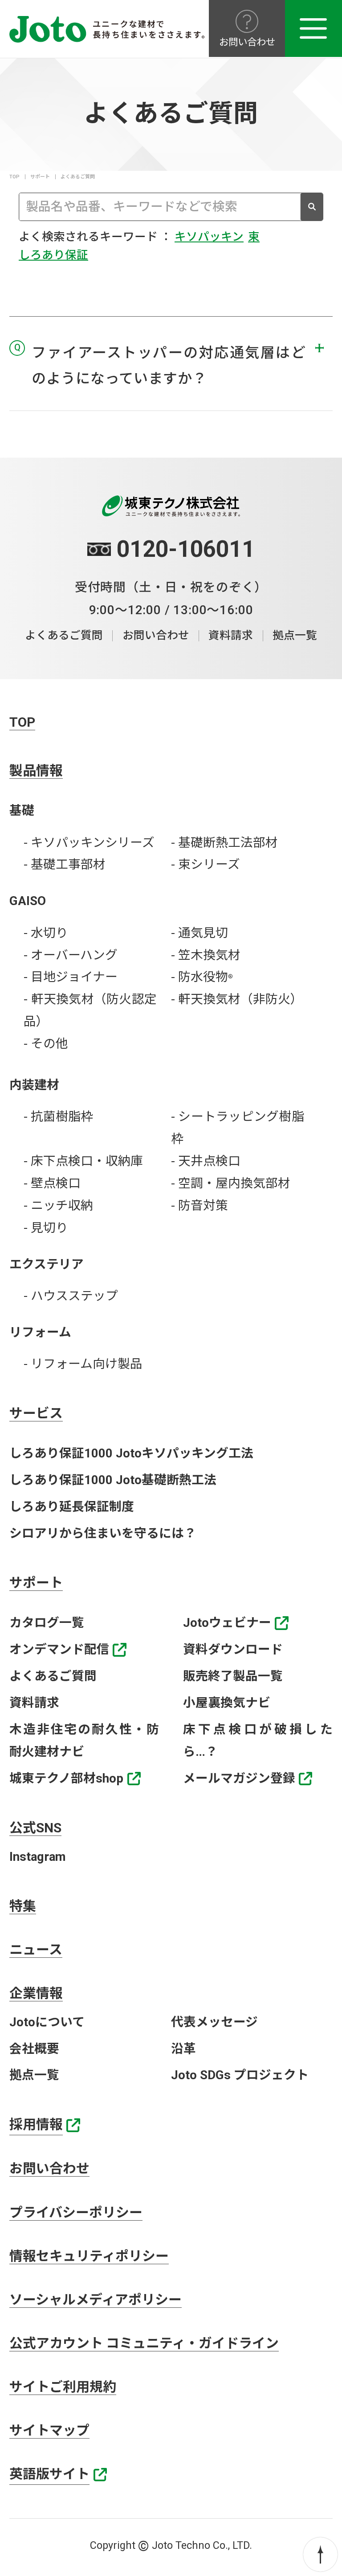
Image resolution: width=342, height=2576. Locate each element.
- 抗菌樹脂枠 (58, 1117)
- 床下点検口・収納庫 (83, 1161)
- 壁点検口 (52, 1183)
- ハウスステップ (71, 1296)
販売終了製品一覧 (233, 1676)
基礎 (22, 811)
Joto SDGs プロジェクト (240, 2075)
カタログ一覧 (47, 1623)
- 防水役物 (202, 977)
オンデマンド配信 (59, 1649)
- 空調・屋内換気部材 (231, 1183)
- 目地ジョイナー (71, 977)
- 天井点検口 (206, 1161)
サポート (40, 177)
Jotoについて (47, 2022)
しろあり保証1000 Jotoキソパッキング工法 (131, 1453)
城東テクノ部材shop (66, 1778)
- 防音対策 (199, 1205)
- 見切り (46, 1228)
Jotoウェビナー (227, 1623)
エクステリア (47, 1264)
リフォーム (40, 1332)
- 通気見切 (199, 933)
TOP (14, 177)
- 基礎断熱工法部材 (224, 843)
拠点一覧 (295, 635)
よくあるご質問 (64, 635)
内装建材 (34, 1085)
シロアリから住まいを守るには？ (103, 1533)
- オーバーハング (71, 955)
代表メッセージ (214, 2022)
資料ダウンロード (233, 1649)
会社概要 (34, 2049)
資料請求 (231, 635)
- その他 (46, 1044)
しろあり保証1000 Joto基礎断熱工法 (113, 1480)
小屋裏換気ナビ (227, 1703)
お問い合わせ (156, 635)
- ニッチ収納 (58, 1205)
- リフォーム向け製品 (83, 1364)
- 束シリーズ (206, 864)
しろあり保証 (53, 255)
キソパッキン (209, 237)
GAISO (28, 901)
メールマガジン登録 (239, 1778)
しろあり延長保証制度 (72, 1507)
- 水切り (46, 933)
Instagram (38, 1857)
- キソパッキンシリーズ (89, 843)
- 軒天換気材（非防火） (237, 999)
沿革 (183, 2049)
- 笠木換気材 (206, 955)
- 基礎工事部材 (65, 864)
